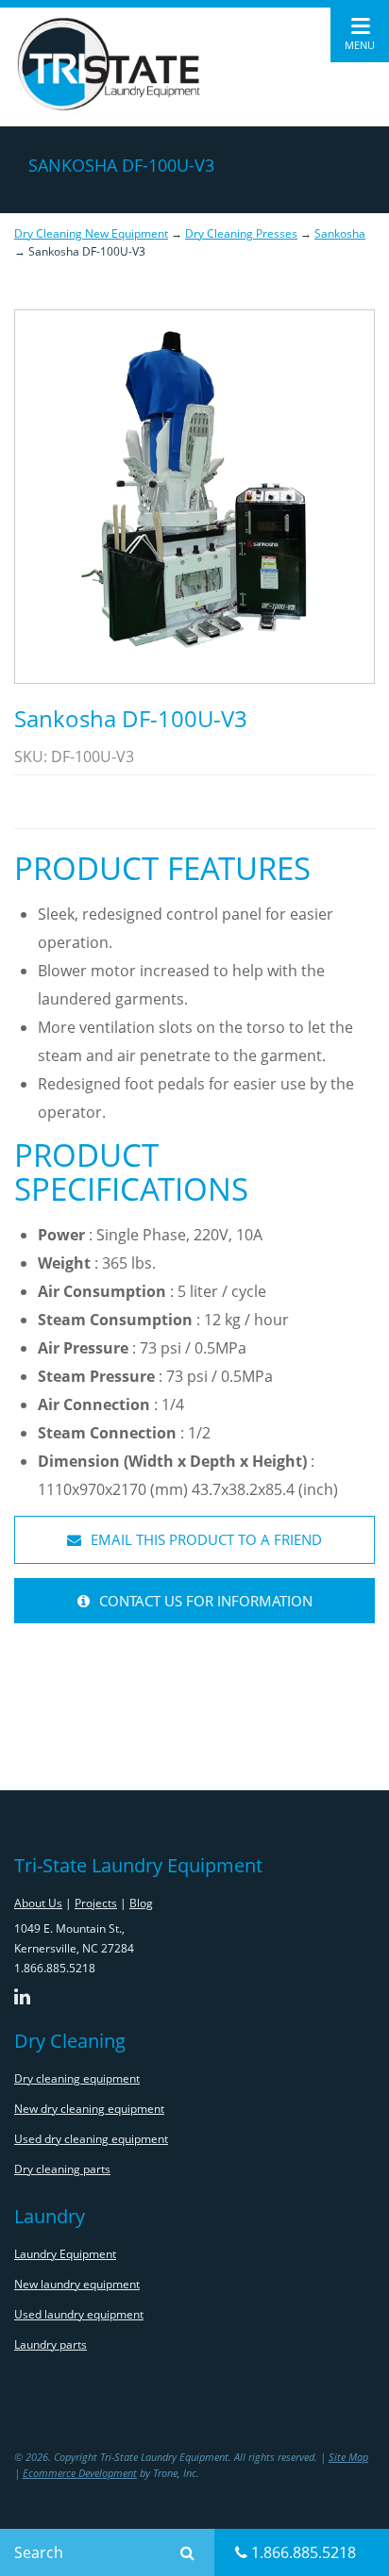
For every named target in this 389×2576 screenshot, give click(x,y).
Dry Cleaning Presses (241, 233)
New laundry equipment (77, 2284)
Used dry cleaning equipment (91, 2139)
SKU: (33, 756)
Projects (96, 1903)
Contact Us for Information (204, 1601)
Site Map (348, 2457)
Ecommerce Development (80, 2473)
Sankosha (340, 233)
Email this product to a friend (204, 1539)
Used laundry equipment (79, 2314)
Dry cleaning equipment (77, 2078)
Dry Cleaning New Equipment (91, 233)
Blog (141, 1903)
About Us (38, 1903)
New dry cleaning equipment (89, 2109)
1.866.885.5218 (302, 2552)
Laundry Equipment (65, 2254)
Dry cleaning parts (62, 2169)
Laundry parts (51, 2344)
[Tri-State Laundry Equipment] (109, 64)
